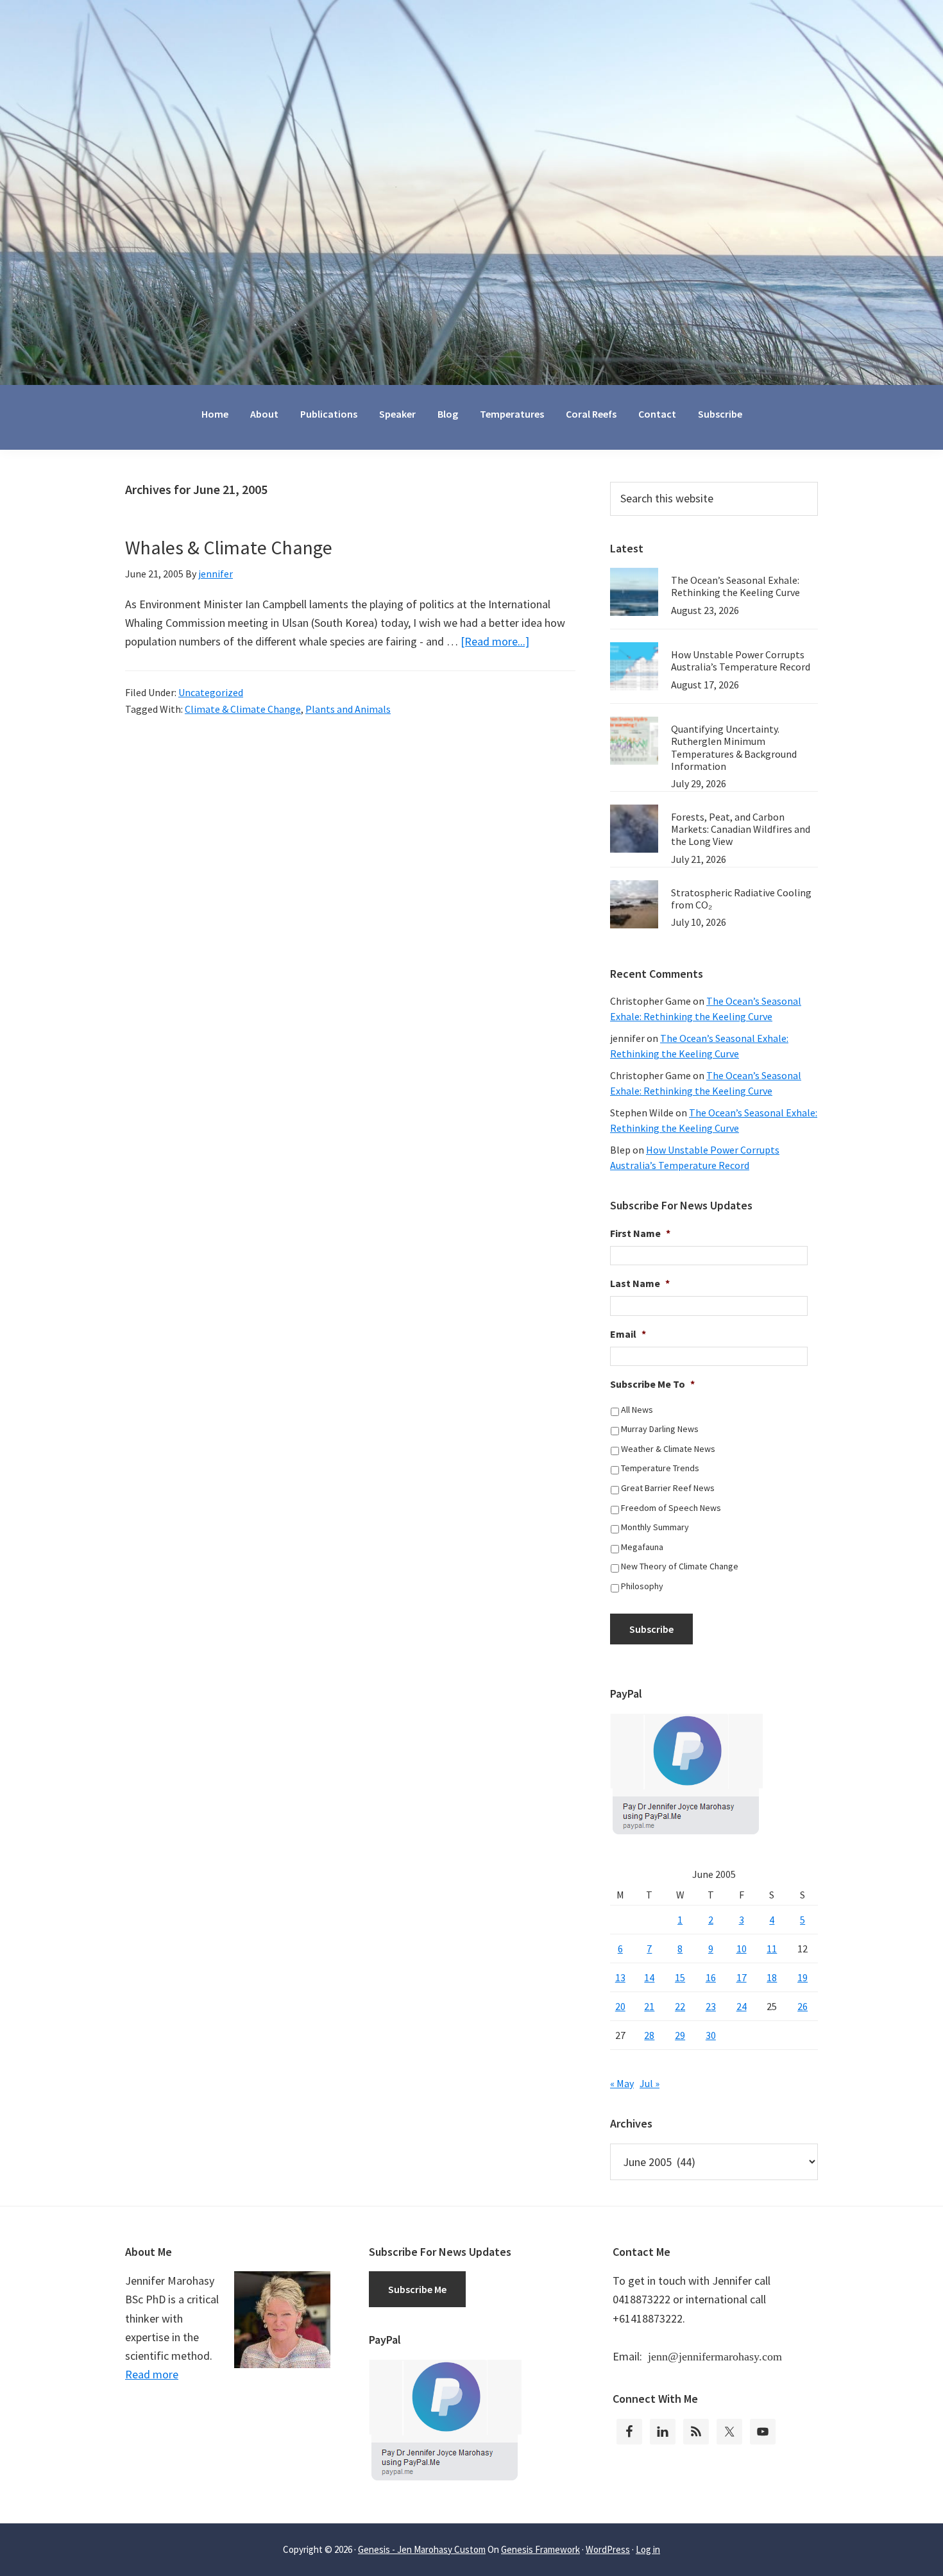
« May (622, 2083)
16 (711, 1977)
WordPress (608, 2549)
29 (680, 2035)
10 (742, 1949)
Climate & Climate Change (243, 709)
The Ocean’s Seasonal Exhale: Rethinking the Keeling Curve (735, 586)
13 (620, 1977)
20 (620, 2006)
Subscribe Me (417, 2289)
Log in (648, 2549)
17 (742, 1977)
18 (772, 1977)
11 (772, 1949)
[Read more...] (495, 641)
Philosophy (642, 1586)
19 (803, 1977)
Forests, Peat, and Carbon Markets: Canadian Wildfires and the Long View (741, 829)
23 (711, 2006)
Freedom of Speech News (671, 1508)
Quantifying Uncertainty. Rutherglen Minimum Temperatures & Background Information (734, 747)
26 (803, 2006)
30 (711, 2035)
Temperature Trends (660, 1468)
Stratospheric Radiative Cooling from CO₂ (741, 899)
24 (742, 2006)
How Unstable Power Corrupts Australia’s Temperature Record (741, 661)
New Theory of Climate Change (680, 1566)
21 (649, 2006)
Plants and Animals (348, 709)
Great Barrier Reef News (668, 1488)
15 (680, 1977)
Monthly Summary (655, 1527)
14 (649, 1977)
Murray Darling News (660, 1429)
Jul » (650, 2083)
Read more (152, 2374)
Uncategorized (211, 692)
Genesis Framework (540, 2549)
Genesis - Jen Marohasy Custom (422, 2549)
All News (637, 1410)
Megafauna (642, 1547)
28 (649, 2035)
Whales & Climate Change (229, 547)
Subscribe (651, 1629)
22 (680, 2006)
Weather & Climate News (668, 1449)
